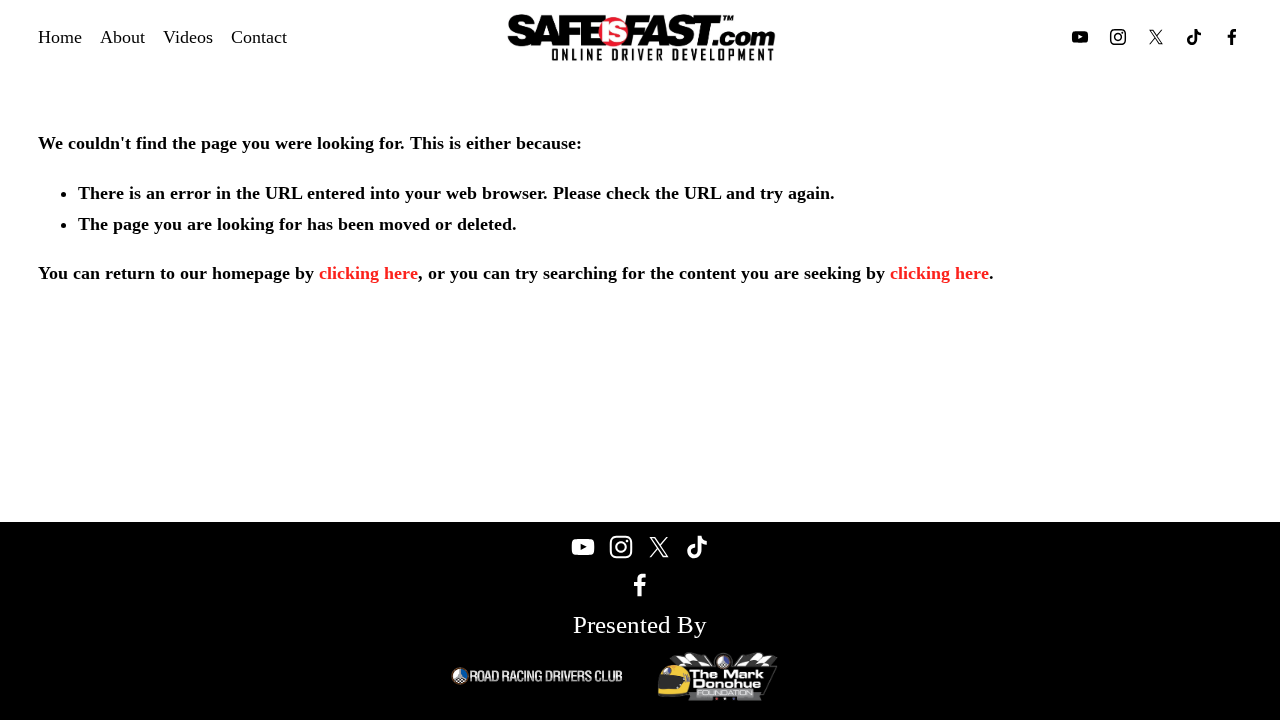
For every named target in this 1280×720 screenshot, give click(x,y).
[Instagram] (1118, 37)
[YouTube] (1080, 37)
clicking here (368, 273)
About (122, 37)
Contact (259, 37)
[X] (1156, 37)
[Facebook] (1232, 37)
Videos (188, 37)
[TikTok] (1194, 37)
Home (60, 37)
